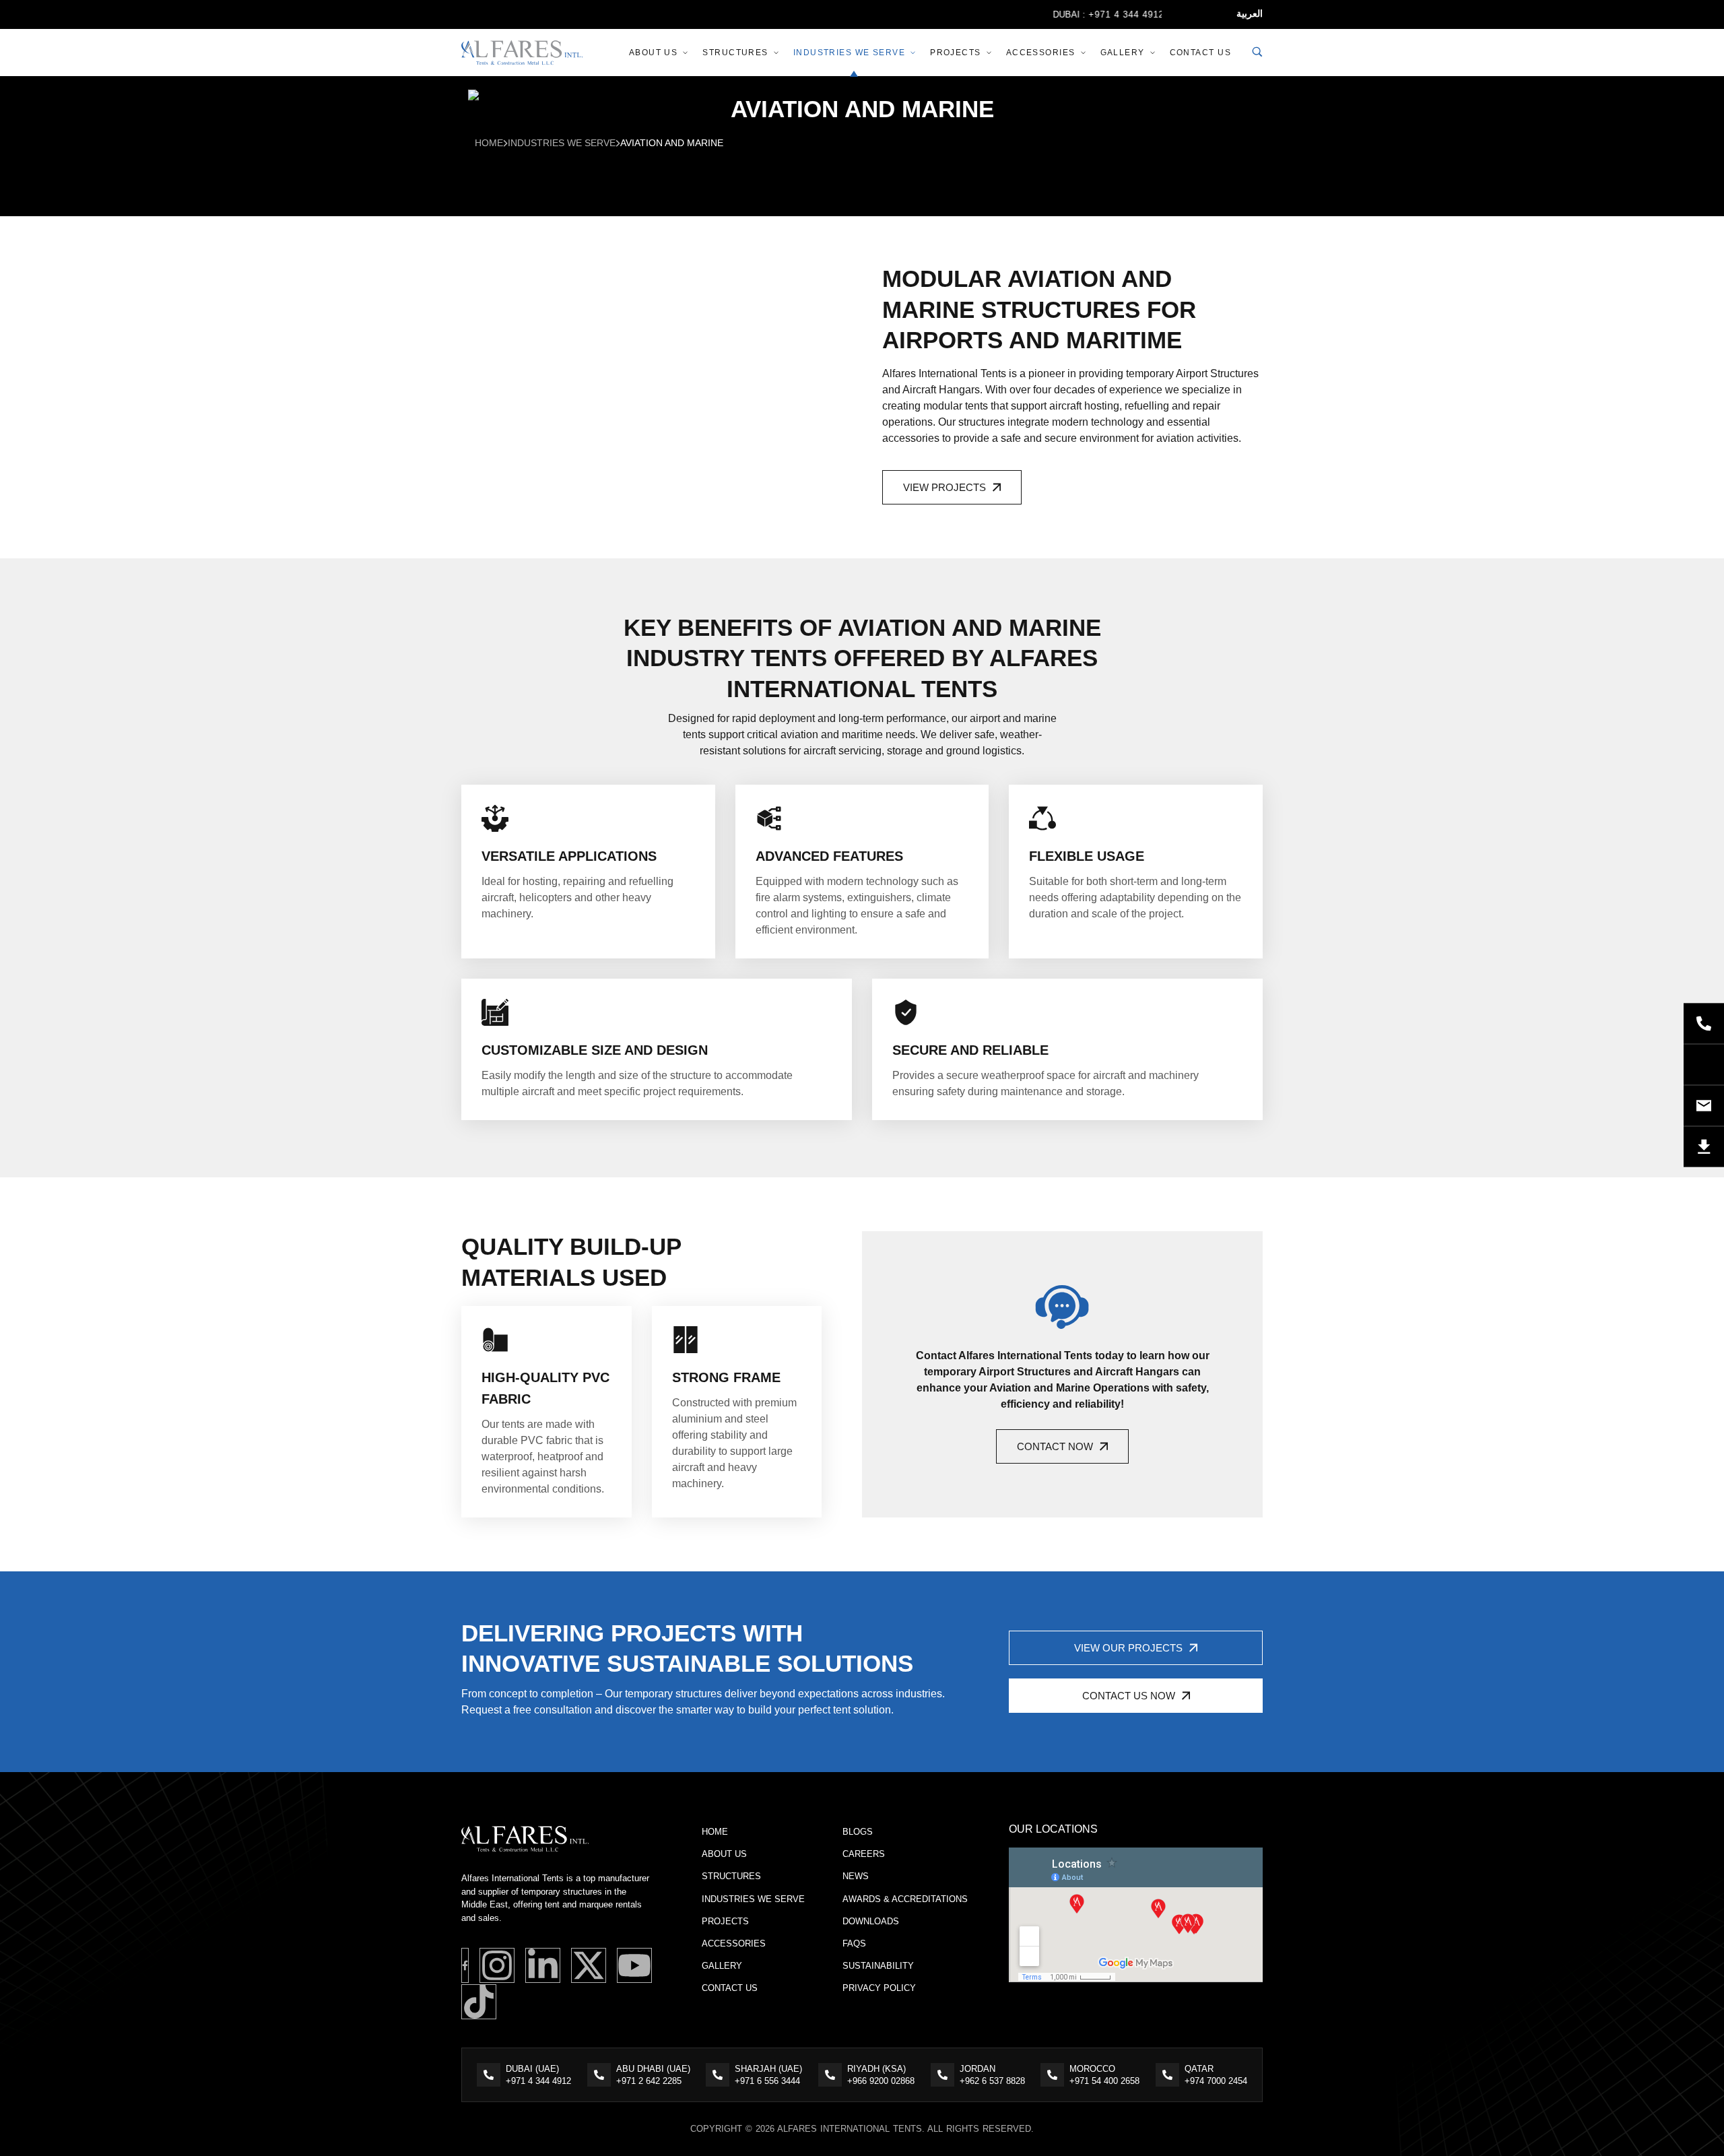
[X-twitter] (589, 1965)
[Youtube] (634, 1965)
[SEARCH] (1257, 53)
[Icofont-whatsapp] (1704, 1064)
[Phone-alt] (1704, 1023)
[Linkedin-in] (543, 1965)
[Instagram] (497, 1965)
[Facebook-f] (465, 1965)
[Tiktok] (479, 2002)
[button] (952, 487)
